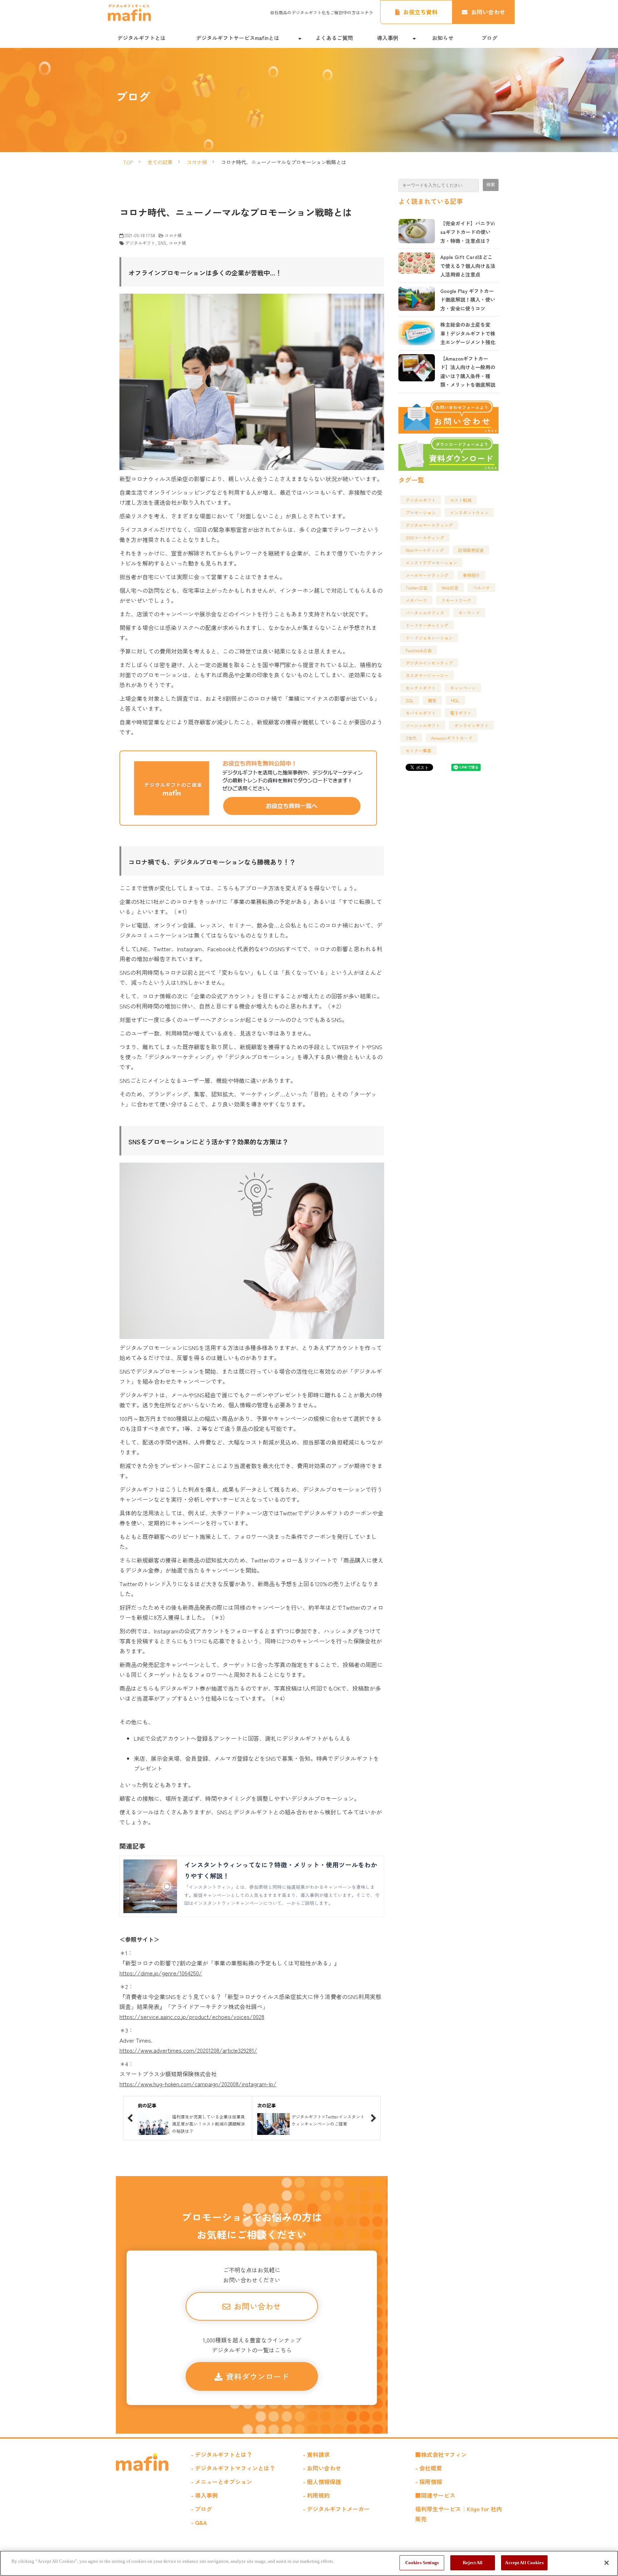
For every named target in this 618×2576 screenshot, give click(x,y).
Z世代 (411, 738)
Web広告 (450, 588)
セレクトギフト (421, 688)
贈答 (432, 700)
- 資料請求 (316, 2454)
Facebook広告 (419, 650)
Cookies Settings (422, 2563)
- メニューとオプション (222, 2482)
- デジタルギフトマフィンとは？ (233, 2468)
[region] (309, 2563)
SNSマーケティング (425, 537)
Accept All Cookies (524, 2563)
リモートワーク (456, 600)
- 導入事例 (204, 2495)
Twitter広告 (416, 588)
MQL (455, 700)
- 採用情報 (429, 2482)
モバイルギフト (421, 713)
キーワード (469, 613)
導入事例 (388, 38)
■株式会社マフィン (441, 2454)
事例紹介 (471, 575)
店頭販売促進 (471, 550)
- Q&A (199, 2522)
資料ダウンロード (257, 2376)
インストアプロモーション (431, 563)
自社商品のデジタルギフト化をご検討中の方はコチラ (322, 12)
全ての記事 (160, 162)
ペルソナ (481, 588)
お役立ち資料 (420, 12)
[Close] (607, 2563)
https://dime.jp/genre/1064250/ (161, 1973)
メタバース (416, 600)
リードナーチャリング (427, 625)
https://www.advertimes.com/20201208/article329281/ (188, 2050)
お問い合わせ (488, 12)
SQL (410, 700)
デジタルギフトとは (141, 38)
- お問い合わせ (322, 2468)
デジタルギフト (140, 243)
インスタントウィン (469, 512)
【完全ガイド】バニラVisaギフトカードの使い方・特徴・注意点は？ (468, 232)
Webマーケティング (425, 550)
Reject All (473, 2563)
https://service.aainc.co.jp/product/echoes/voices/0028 (192, 2017)
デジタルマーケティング (429, 525)
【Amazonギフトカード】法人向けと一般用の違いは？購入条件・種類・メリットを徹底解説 (468, 372)
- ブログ (202, 2509)
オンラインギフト (471, 725)
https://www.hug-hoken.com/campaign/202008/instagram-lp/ (198, 2084)
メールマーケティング (427, 575)
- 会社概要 (429, 2468)
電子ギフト (461, 713)
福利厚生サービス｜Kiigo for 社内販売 (459, 2514)
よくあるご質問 (334, 38)
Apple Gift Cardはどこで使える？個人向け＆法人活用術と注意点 (468, 266)
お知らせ (443, 38)
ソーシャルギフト (423, 725)
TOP (128, 162)
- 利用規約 (316, 2495)
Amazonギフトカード (452, 738)
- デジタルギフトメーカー (336, 2509)
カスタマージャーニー (427, 675)
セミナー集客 (418, 750)
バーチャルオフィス (425, 613)
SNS (162, 243)
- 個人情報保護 (322, 2482)
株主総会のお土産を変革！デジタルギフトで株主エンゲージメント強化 (468, 333)
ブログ (489, 38)
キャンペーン (463, 688)
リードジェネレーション (429, 638)
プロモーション (421, 512)
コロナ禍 (197, 162)
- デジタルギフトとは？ (222, 2454)
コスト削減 (461, 500)
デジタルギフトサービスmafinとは (238, 38)
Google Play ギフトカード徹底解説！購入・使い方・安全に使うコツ (468, 300)
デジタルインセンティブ (429, 663)
